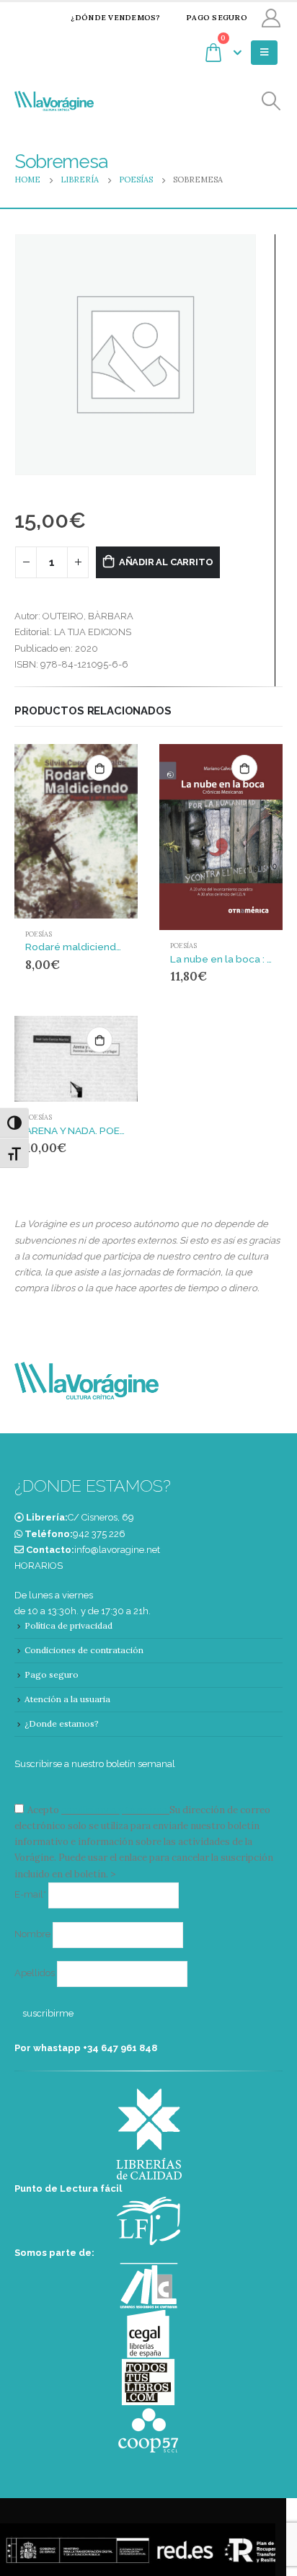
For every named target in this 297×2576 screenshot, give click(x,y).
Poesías (39, 934)
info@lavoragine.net (117, 1550)
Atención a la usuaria (67, 1699)
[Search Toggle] (271, 101)
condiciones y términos (114, 1810)
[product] (76, 831)
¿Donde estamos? (62, 1723)
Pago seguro (217, 18)
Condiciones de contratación (84, 1650)
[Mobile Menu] (264, 53)
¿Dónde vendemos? (115, 18)
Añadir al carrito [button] (99, 768)
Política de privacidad (68, 1625)
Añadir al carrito (166, 562)
